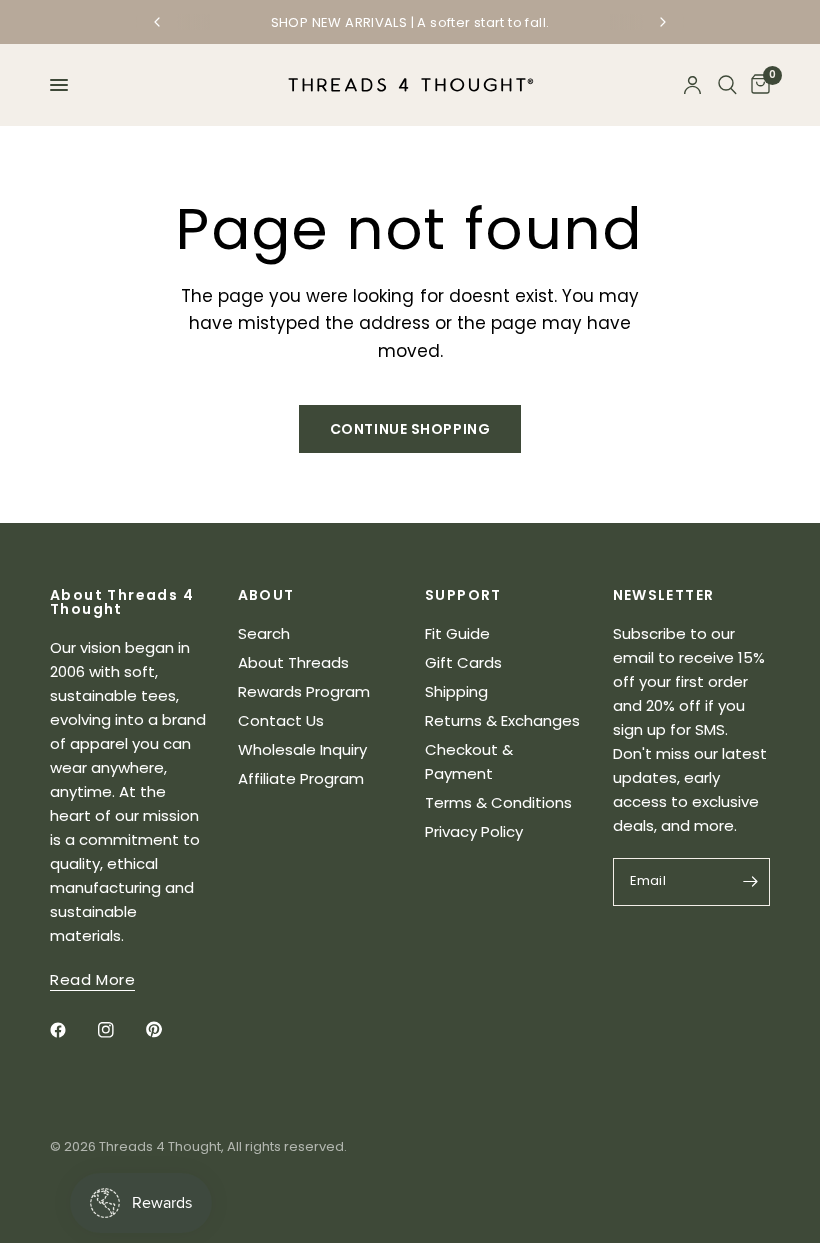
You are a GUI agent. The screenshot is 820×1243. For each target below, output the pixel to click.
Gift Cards (463, 662)
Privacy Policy (474, 831)
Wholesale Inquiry (302, 749)
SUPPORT (463, 595)
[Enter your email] (750, 882)
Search (264, 633)
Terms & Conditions (498, 802)
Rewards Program (304, 691)
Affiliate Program (301, 778)
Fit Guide (457, 633)
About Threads (293, 662)
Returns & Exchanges (502, 720)
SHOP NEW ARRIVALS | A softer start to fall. (410, 22)
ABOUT (266, 595)
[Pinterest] (168, 1030)
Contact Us (281, 720)
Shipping (456, 691)
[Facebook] (72, 1030)
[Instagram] (120, 1030)
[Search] (727, 85)
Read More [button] (92, 979)
